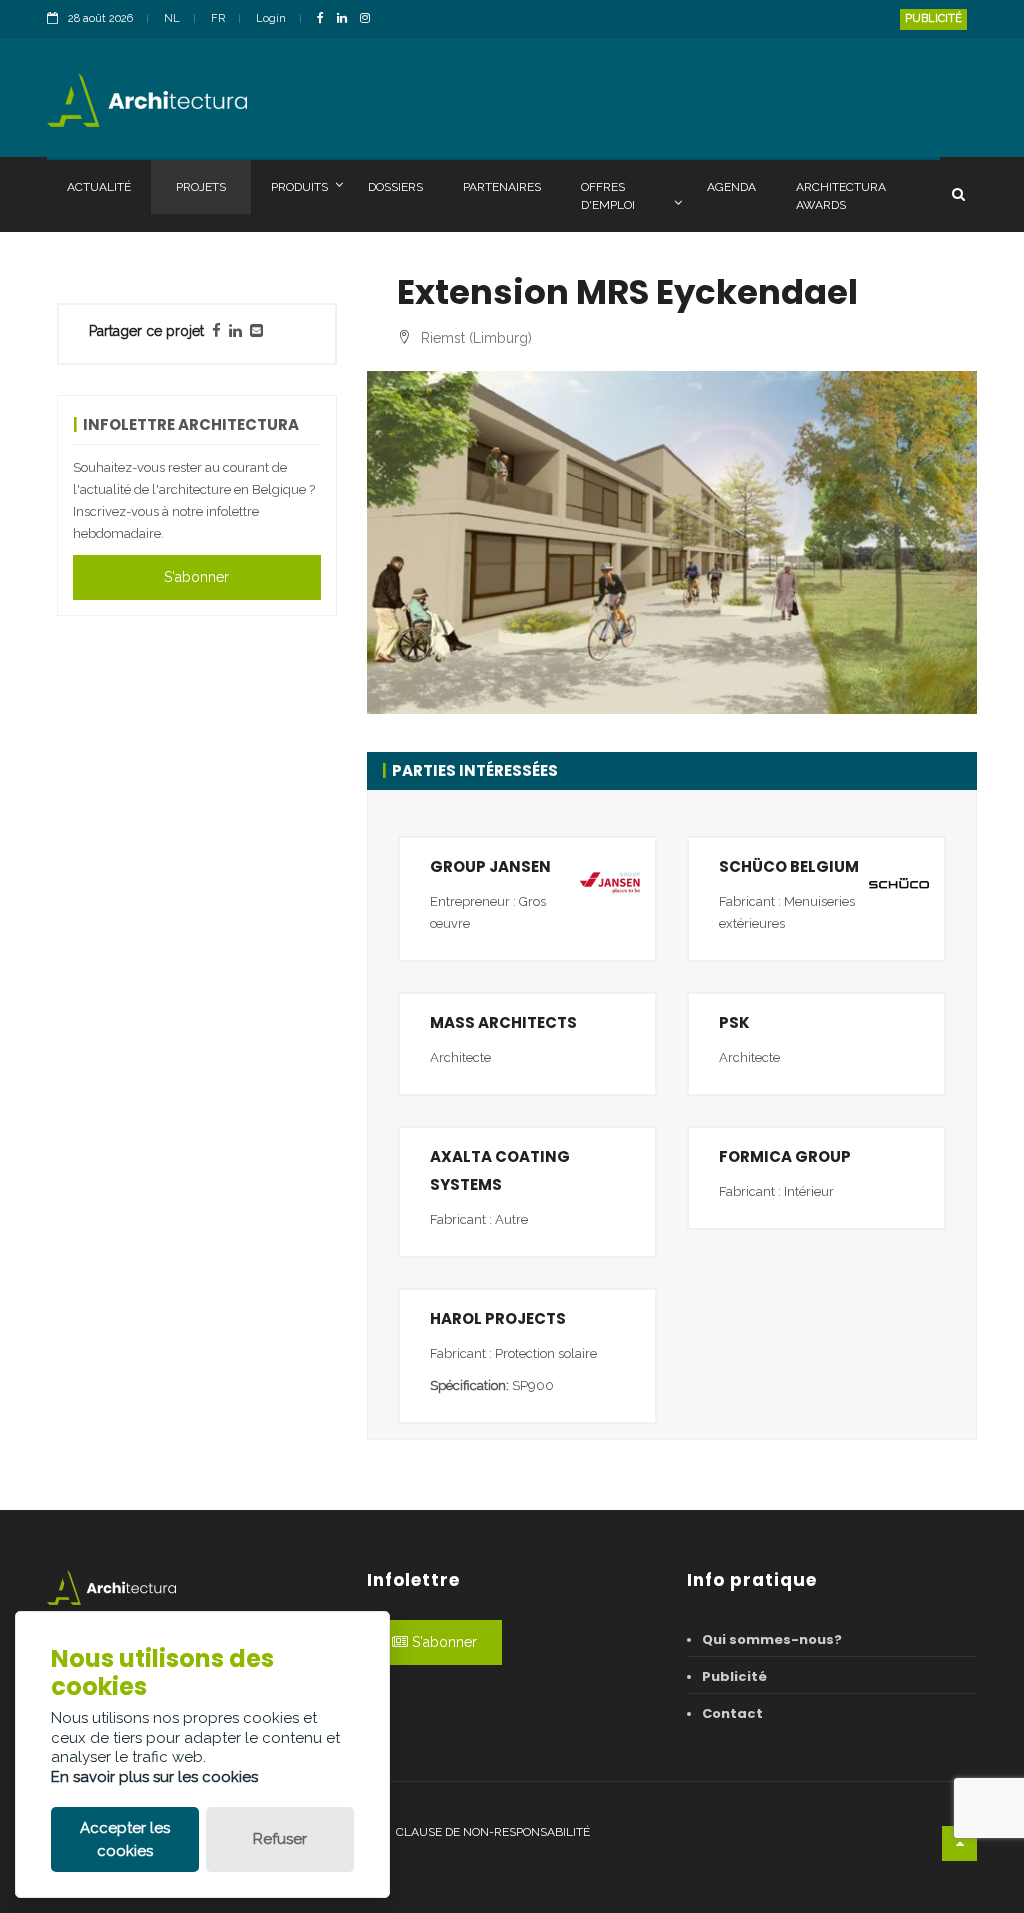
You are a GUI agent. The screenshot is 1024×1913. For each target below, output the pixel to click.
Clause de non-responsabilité (493, 1832)
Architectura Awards (841, 196)
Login (271, 18)
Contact (732, 1713)
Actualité (99, 187)
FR (218, 18)
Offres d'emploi (608, 196)
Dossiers (395, 187)
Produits (299, 187)
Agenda (731, 187)
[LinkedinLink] (347, 19)
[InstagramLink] (370, 19)
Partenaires (502, 187)
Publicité (933, 18)
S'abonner (196, 577)
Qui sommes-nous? (772, 1639)
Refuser (280, 1839)
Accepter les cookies (125, 1839)
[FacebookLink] (325, 19)
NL (172, 18)
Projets (201, 187)
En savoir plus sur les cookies (154, 1777)
